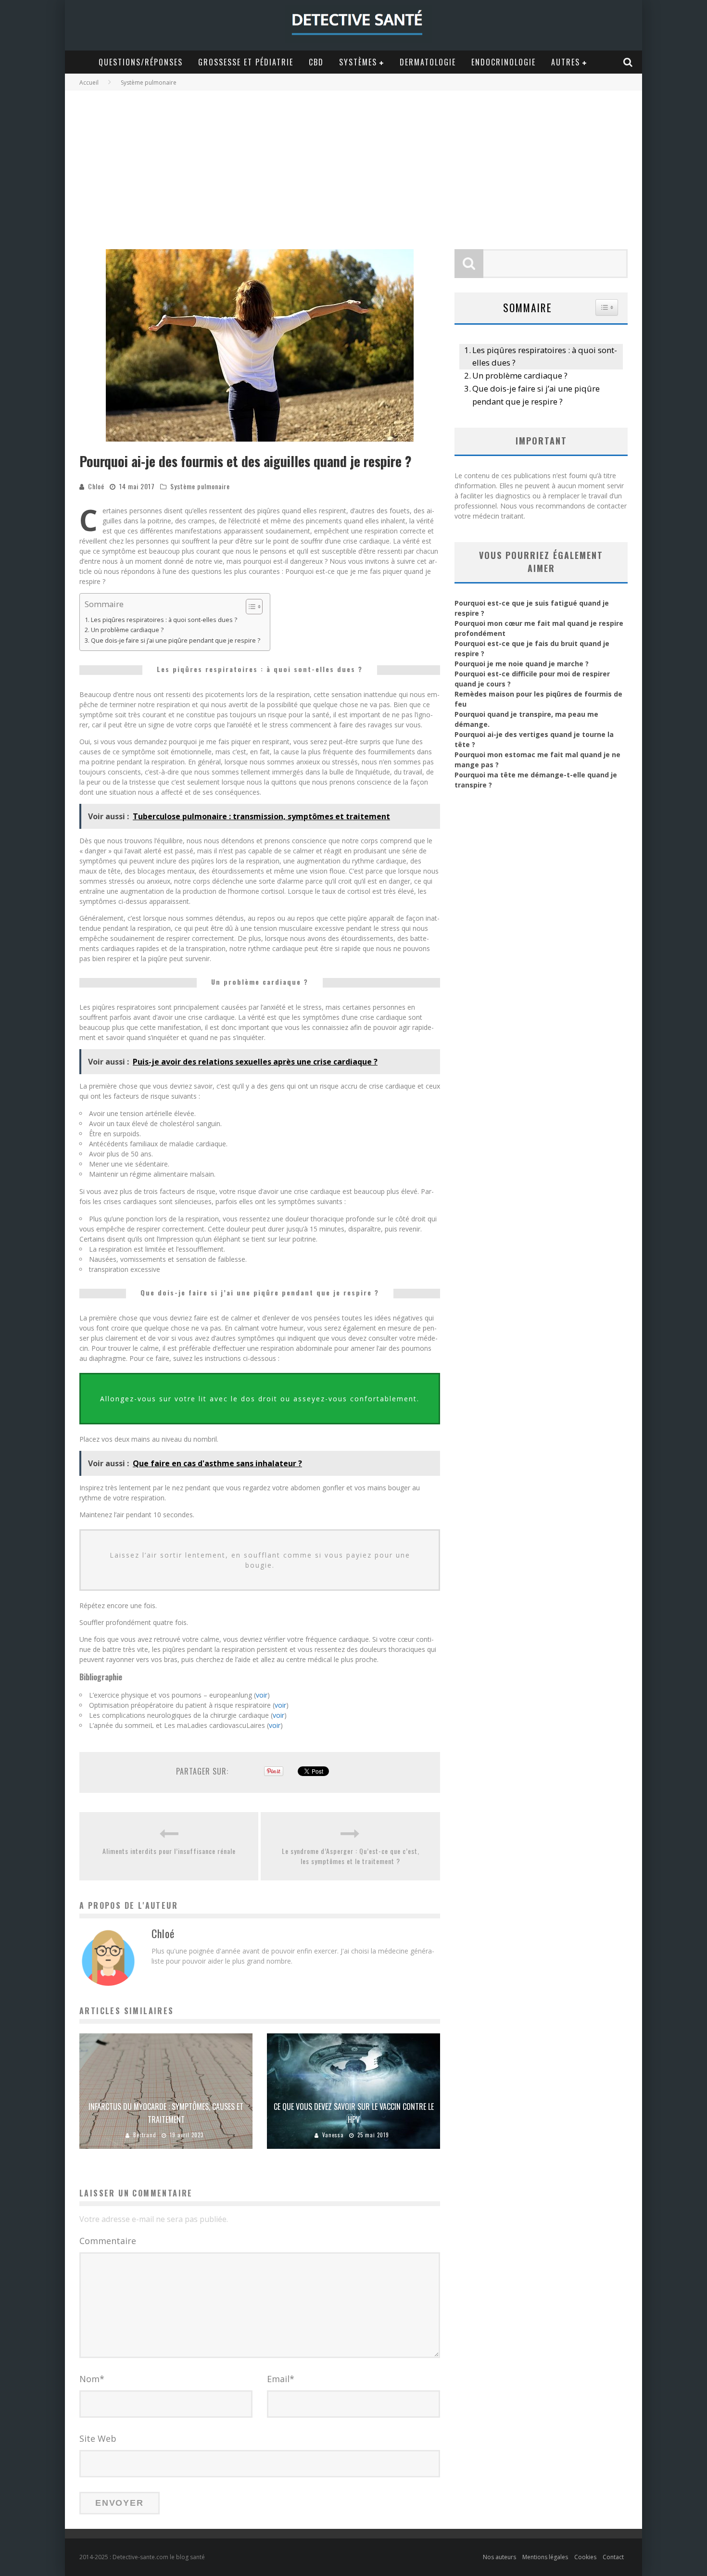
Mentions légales (545, 2557)
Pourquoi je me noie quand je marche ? (522, 664)
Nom (92, 2379)
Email (281, 2379)
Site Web (98, 2438)
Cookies (585, 2557)
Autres (566, 62)
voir (262, 1695)
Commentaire (108, 2241)
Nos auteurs (499, 2557)
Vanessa (333, 2135)
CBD (316, 62)
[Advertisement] (353, 163)
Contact (613, 2557)
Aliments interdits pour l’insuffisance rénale (169, 1851)
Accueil (89, 82)
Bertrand (145, 2135)
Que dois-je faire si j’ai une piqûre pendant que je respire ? (176, 641)
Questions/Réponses (141, 62)
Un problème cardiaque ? (127, 630)
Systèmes (358, 62)
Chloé (96, 486)
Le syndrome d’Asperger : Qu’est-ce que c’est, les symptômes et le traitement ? (351, 1856)
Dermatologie (428, 62)
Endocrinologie (504, 62)
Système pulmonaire (200, 486)
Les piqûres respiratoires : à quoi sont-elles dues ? (164, 620)
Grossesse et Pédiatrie (246, 62)
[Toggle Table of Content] (249, 607)
